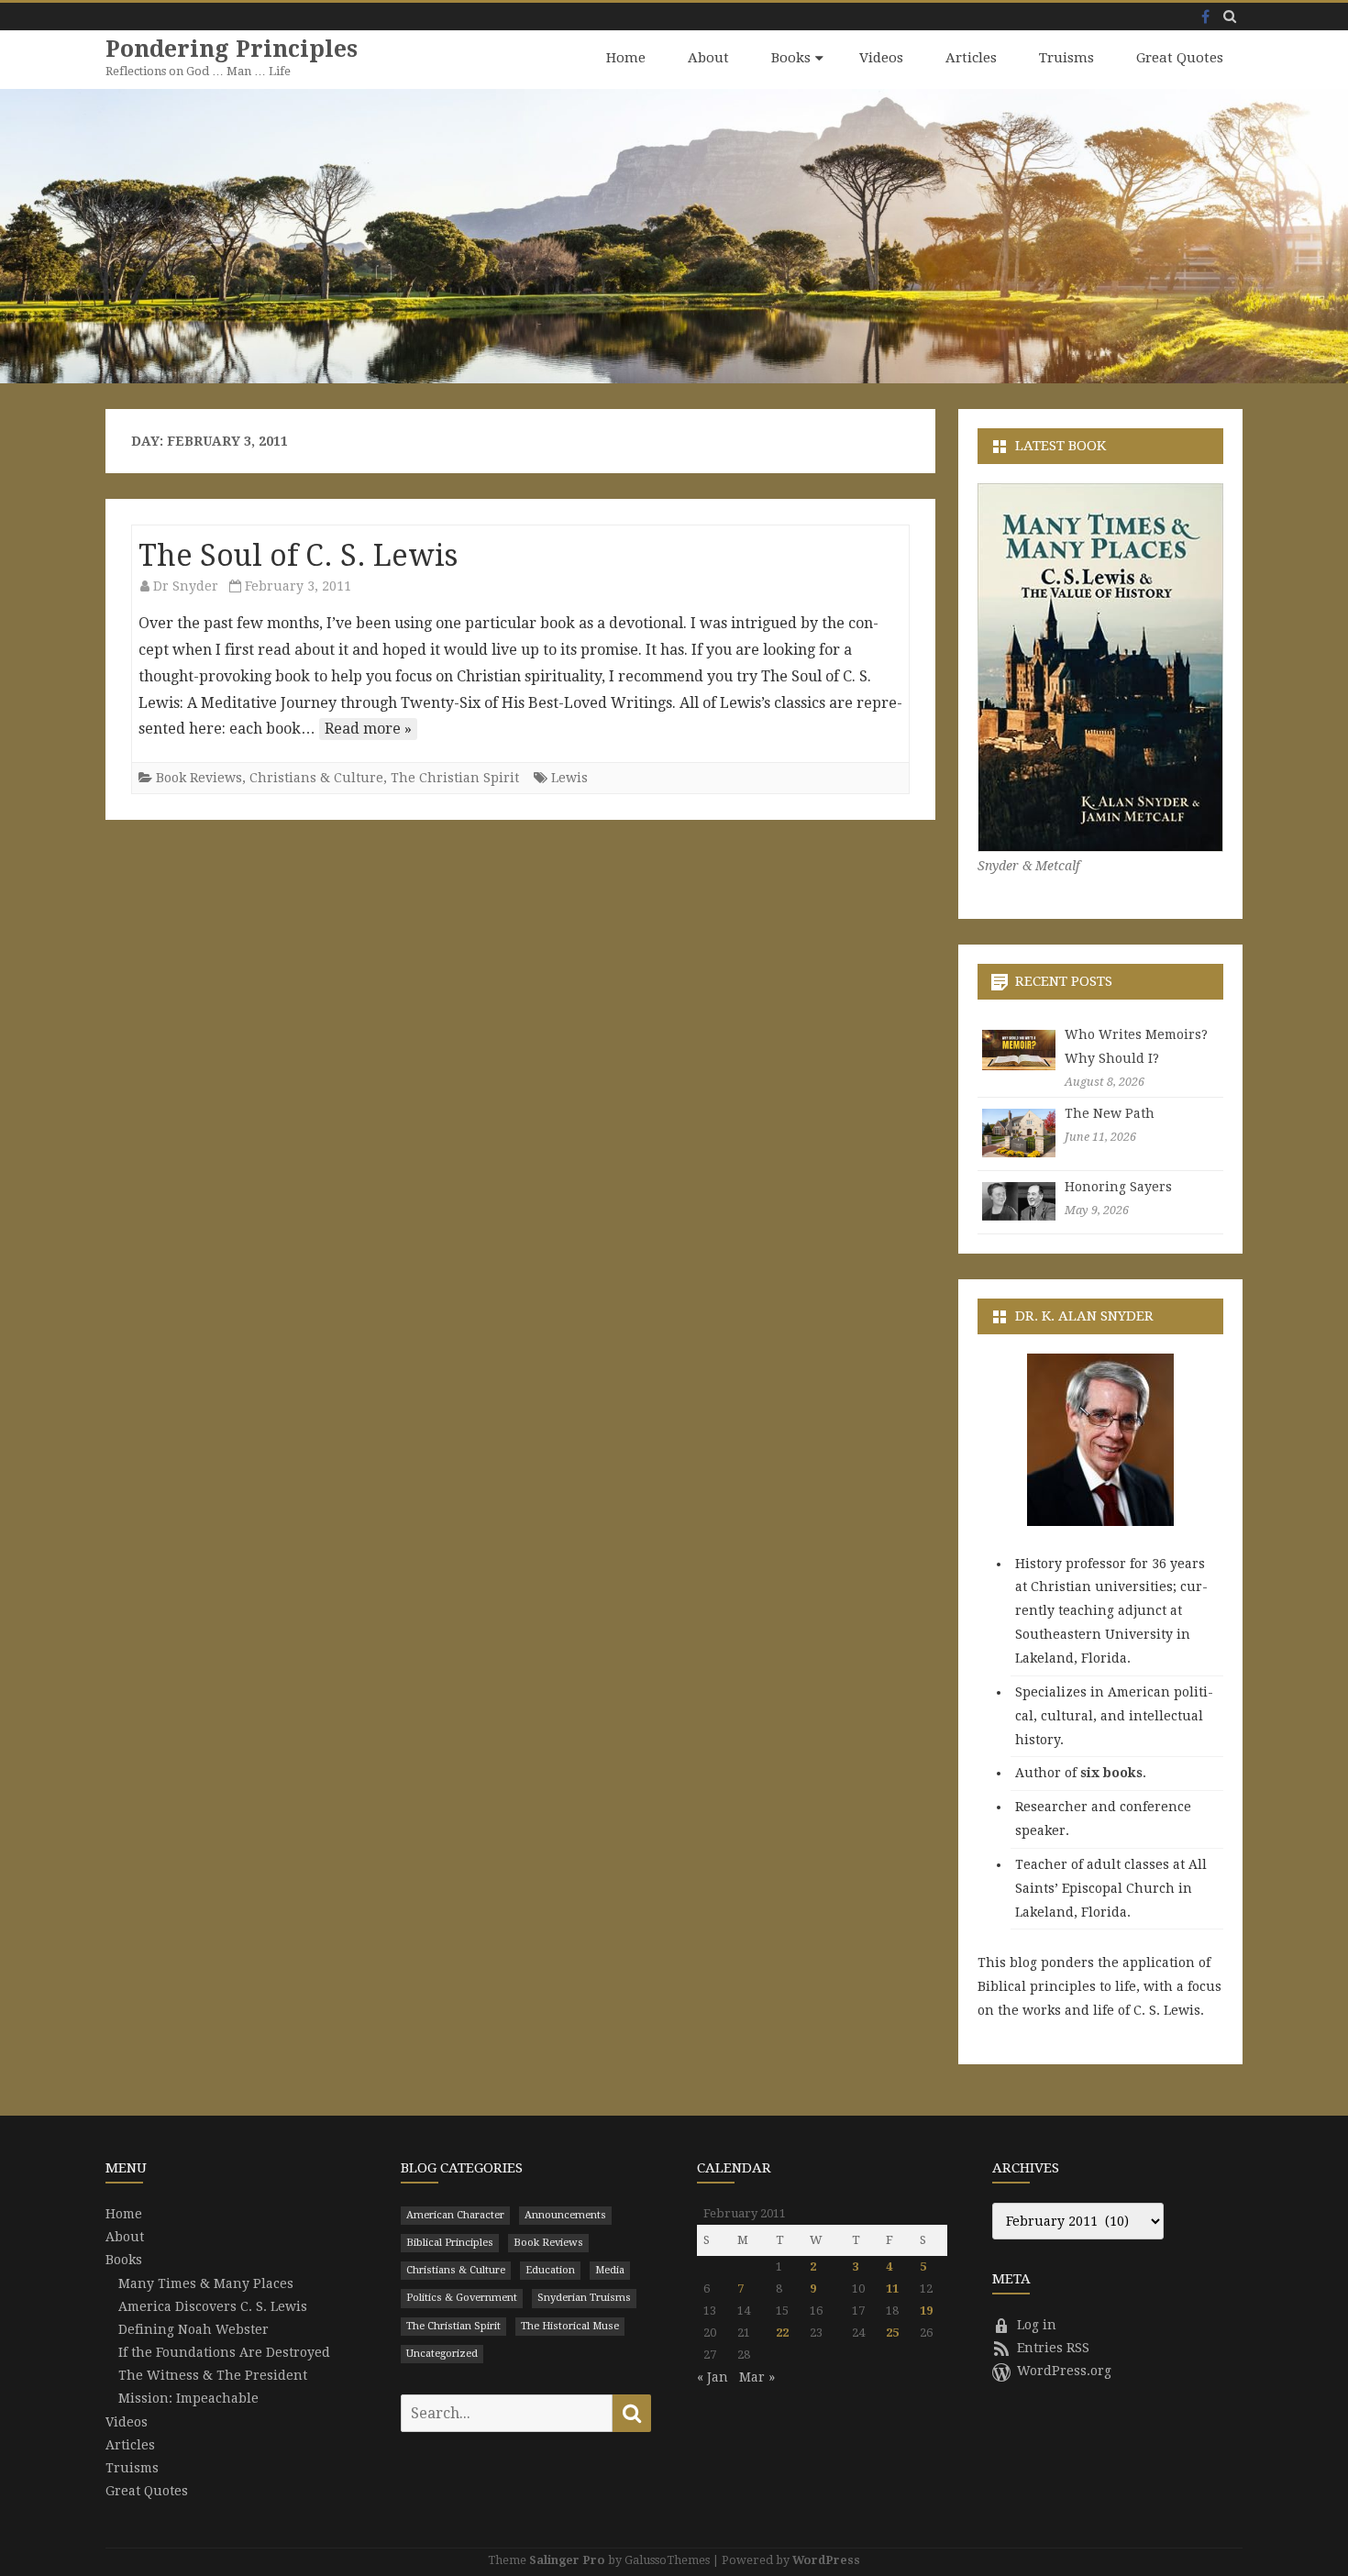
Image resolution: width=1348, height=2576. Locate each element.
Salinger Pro (567, 2560)
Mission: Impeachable (188, 2398)
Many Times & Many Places (206, 2283)
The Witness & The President (213, 2375)
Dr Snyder (186, 586)
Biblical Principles (450, 2243)
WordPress (826, 2560)
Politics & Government (462, 2298)
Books (791, 58)
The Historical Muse (570, 2326)
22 (782, 2333)
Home (626, 58)
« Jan (713, 2377)
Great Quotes (1180, 58)
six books (1111, 1773)
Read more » (368, 729)
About (708, 58)
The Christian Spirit (455, 778)
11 (892, 2289)
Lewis (569, 778)
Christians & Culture (316, 778)
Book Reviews (199, 778)
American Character (455, 2215)
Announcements (565, 2215)
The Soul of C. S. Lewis (298, 556)
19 (926, 2311)
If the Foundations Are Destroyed (224, 2352)
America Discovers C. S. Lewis (213, 2306)
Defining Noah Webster (193, 2329)
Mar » (757, 2377)
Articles (971, 58)
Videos (881, 58)
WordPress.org (1064, 2371)
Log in (1037, 2325)
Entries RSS (1053, 2348)
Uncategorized (442, 2354)
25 (892, 2333)
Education (550, 2270)
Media (610, 2270)
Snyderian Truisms (584, 2298)
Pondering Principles (232, 49)
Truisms (1066, 58)
